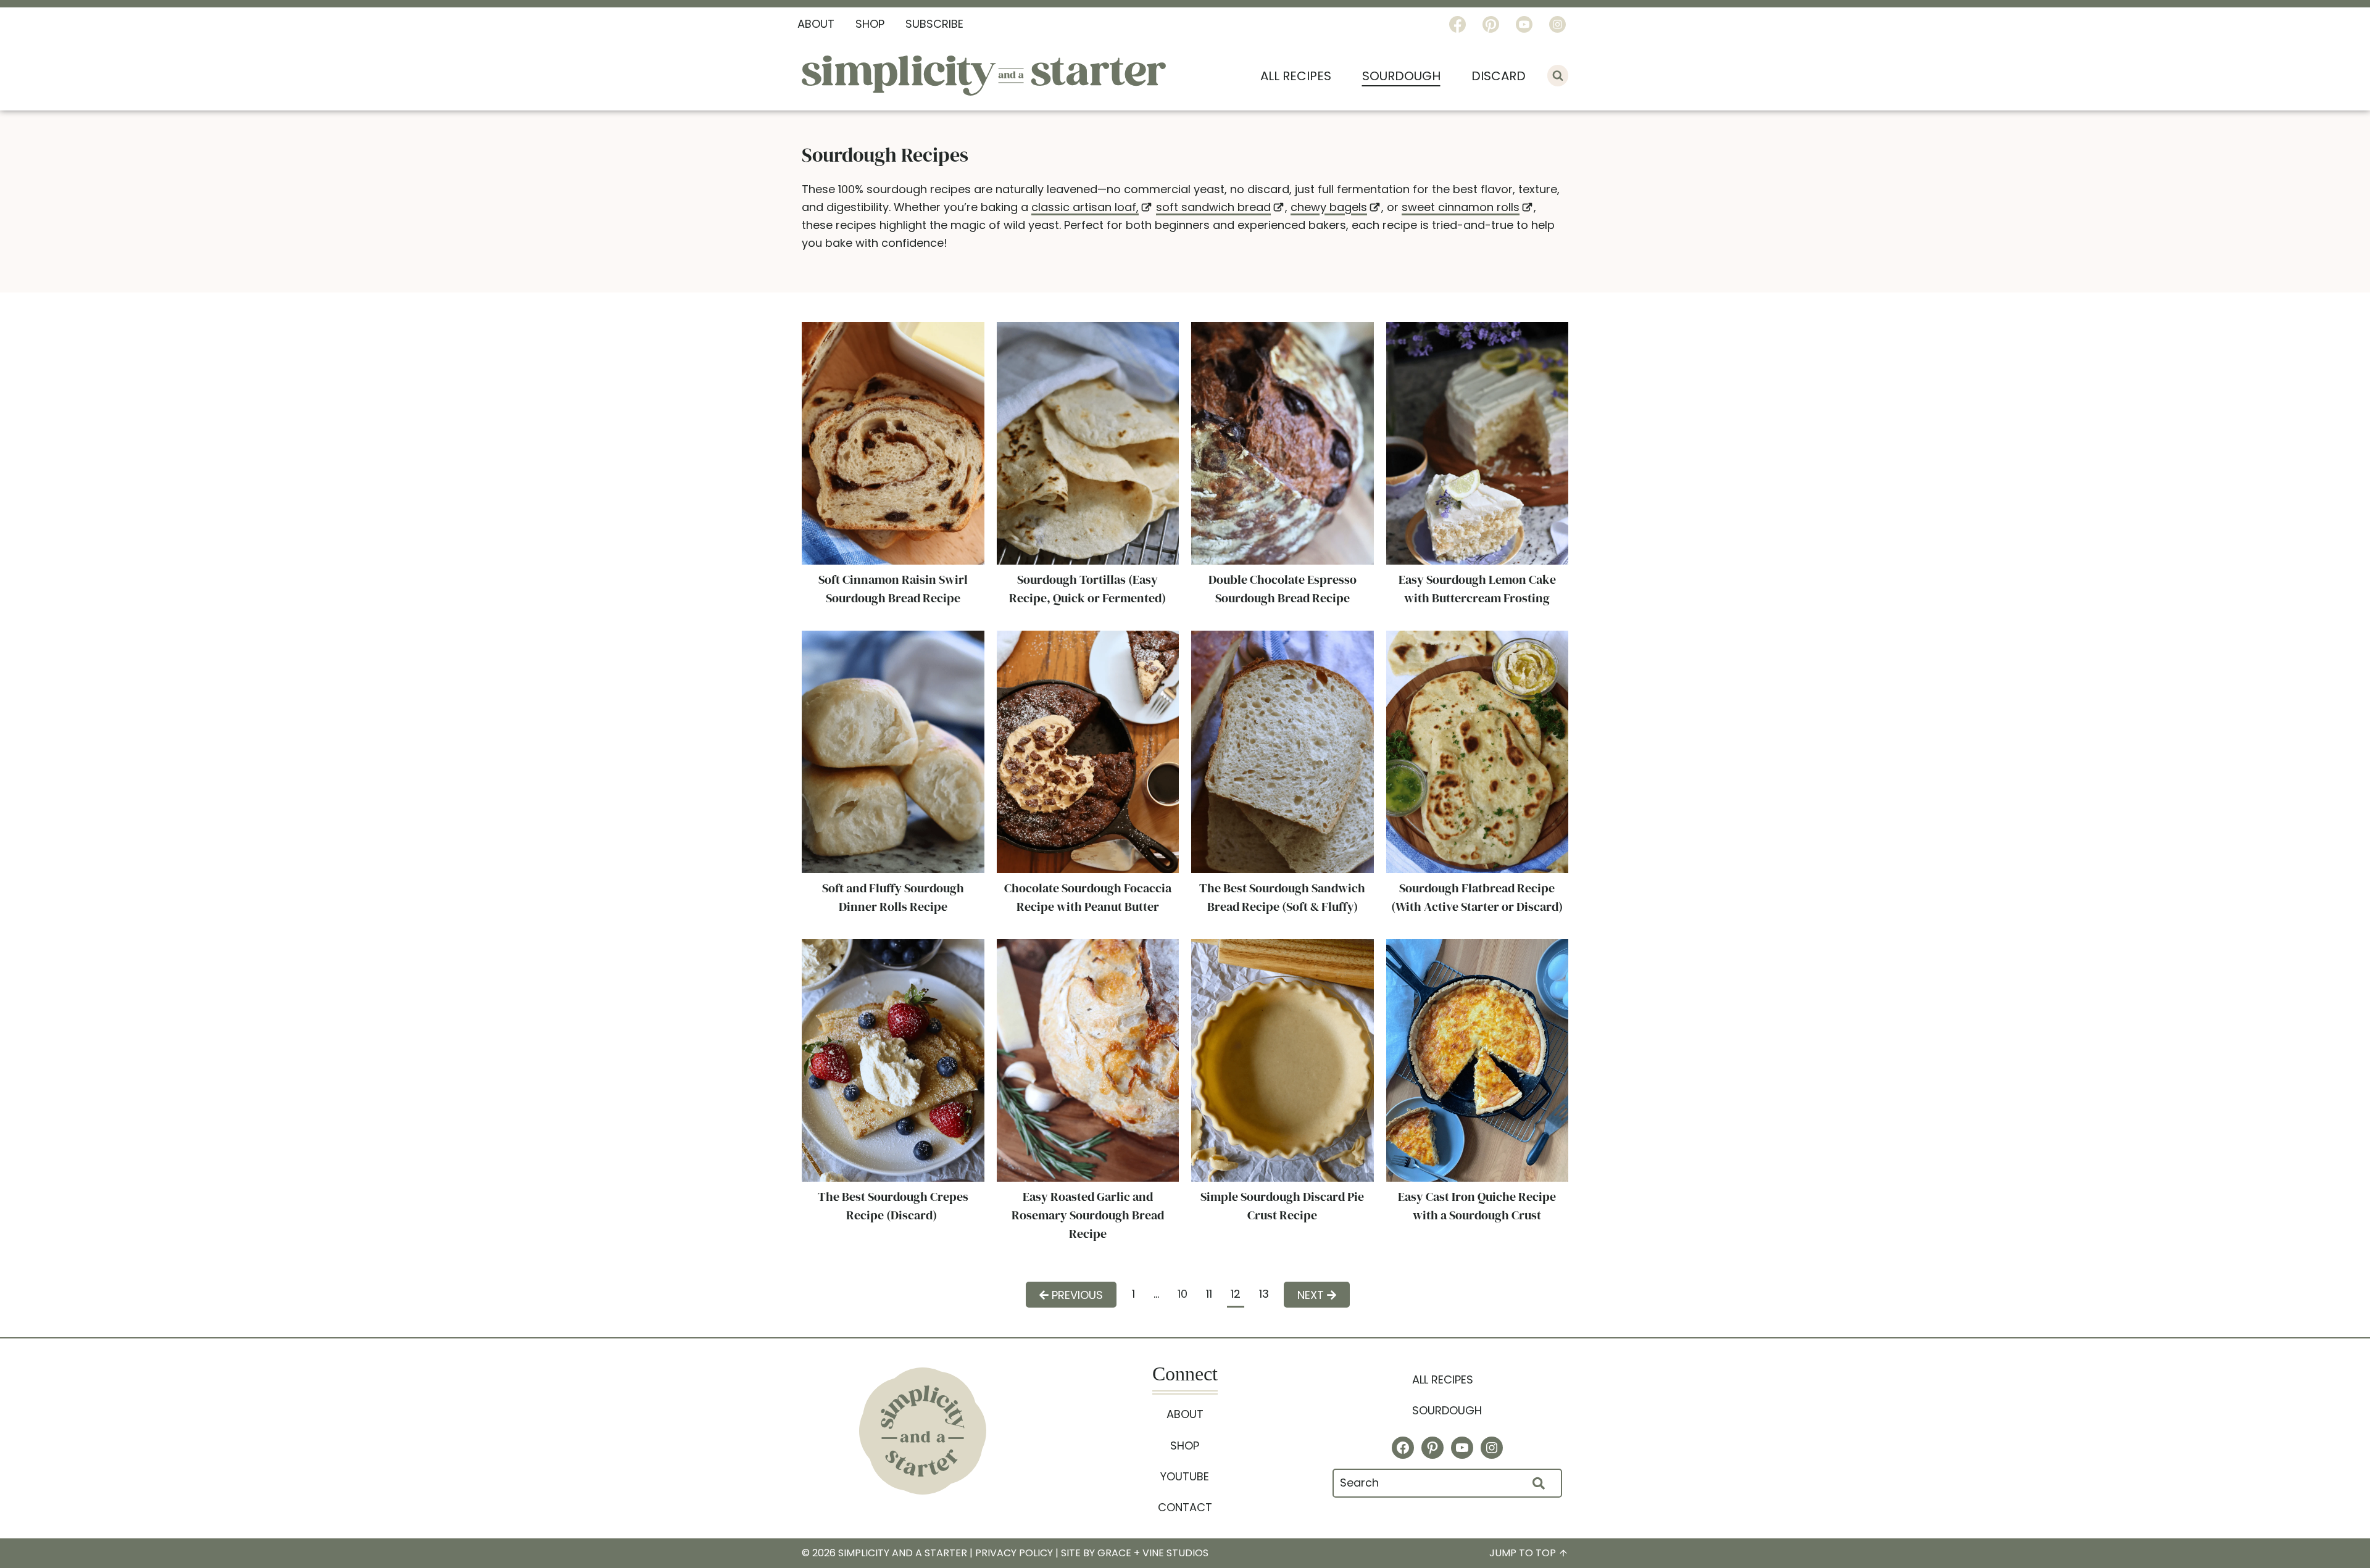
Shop (870, 24)
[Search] (1539, 1483)
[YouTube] (1524, 24)
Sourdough (1401, 76)
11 (1209, 1294)
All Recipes (1296, 76)
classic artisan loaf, (1085, 207)
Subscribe (934, 24)
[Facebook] (1457, 24)
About (816, 24)
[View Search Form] (1558, 75)
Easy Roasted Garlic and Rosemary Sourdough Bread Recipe (1088, 1215)
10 (1183, 1294)
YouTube (1185, 1476)
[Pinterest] (1491, 24)
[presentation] (893, 443)
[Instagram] (1557, 24)
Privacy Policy (1014, 1553)
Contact (1185, 1507)
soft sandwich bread (1213, 207)
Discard (1499, 76)
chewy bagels (1329, 207)
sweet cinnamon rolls (1461, 207)
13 (1264, 1294)
